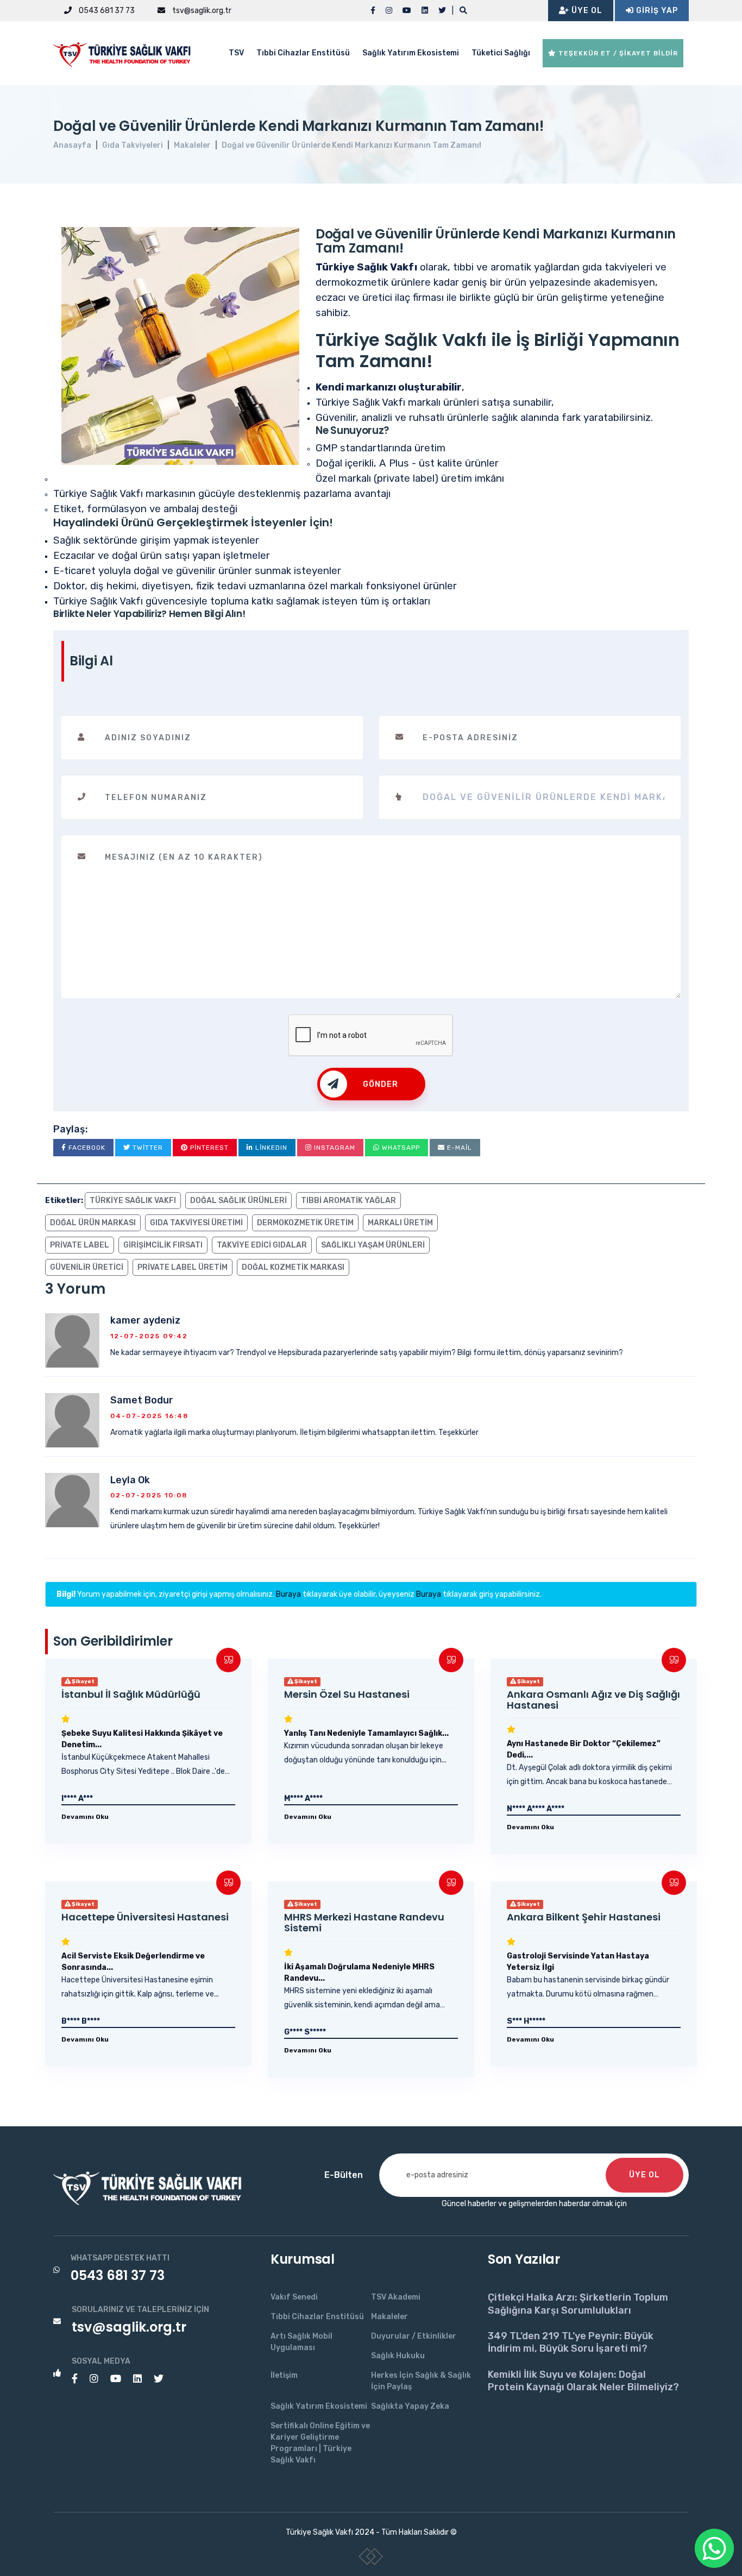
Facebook (86, 1148)
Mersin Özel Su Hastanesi (347, 1694)
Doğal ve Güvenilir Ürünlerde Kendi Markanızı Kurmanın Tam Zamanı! (351, 145)
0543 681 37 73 (106, 11)
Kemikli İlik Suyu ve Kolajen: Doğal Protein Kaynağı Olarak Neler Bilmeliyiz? (583, 2381)
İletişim (284, 2375)
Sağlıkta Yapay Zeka (410, 2406)
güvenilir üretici (87, 1267)
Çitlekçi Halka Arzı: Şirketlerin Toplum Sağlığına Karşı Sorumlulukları (578, 2304)
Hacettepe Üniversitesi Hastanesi (145, 1917)
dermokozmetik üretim (305, 1223)
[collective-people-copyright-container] (371, 2559)
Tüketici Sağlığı (501, 53)
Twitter (147, 1148)
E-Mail (458, 1148)
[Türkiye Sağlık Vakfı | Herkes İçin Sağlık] (127, 52)
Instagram (334, 1148)
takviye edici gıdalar (262, 1245)
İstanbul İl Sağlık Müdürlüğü (131, 1694)
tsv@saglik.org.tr (201, 11)
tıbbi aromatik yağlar (348, 1201)
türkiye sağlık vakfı (133, 1201)
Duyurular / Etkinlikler (414, 2336)
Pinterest (208, 1148)
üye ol (644, 2175)
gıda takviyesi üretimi (196, 1223)
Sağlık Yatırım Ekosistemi (411, 53)
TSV (236, 53)
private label (80, 1245)
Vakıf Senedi (294, 2297)
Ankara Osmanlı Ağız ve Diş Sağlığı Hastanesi (593, 1700)
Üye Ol (586, 11)
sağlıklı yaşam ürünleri (373, 1245)
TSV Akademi (396, 2297)
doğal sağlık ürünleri (238, 1201)
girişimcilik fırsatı (163, 1245)
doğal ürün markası (93, 1223)
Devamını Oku (85, 1817)
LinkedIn (270, 1148)
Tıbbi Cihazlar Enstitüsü (303, 53)
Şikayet (83, 1681)
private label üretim (183, 1267)
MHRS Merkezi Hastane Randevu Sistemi (364, 1922)
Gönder (381, 1084)
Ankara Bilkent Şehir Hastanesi (584, 1917)
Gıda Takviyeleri (133, 145)
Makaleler (192, 145)
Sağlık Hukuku (398, 2356)
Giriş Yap (656, 11)
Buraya (288, 1594)
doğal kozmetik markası (293, 1267)
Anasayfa (72, 145)
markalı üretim (400, 1223)
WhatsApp (400, 1148)
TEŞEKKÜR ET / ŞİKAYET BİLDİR (617, 53)
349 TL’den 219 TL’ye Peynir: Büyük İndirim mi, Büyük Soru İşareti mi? (571, 2342)
